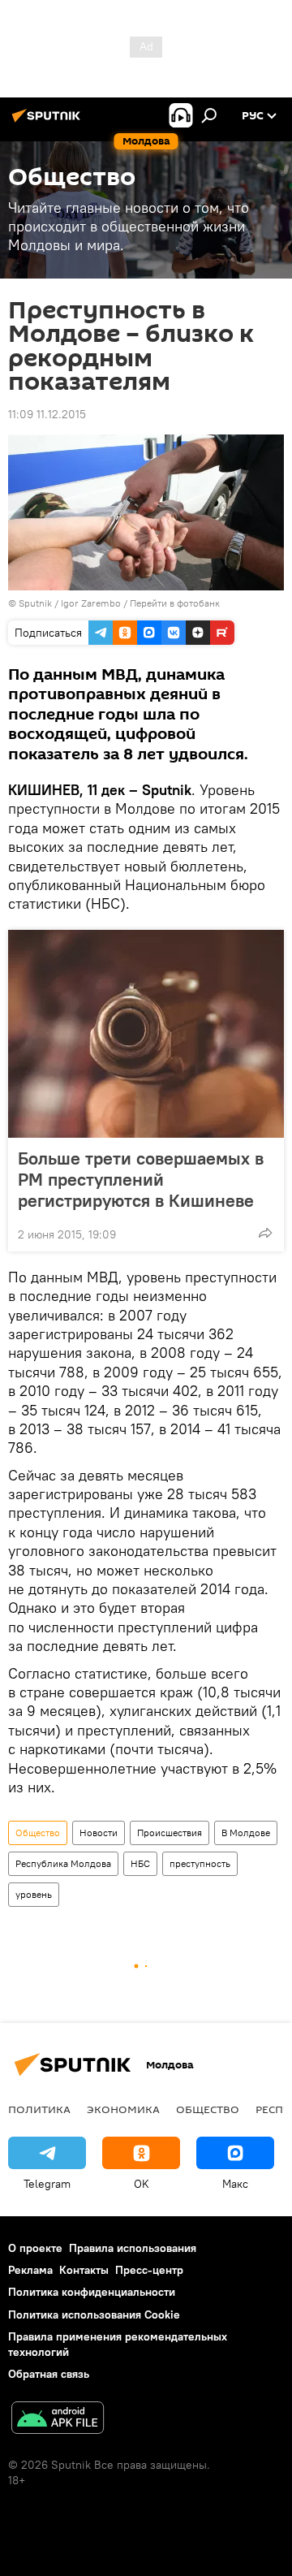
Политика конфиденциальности (92, 2292)
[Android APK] (58, 2420)
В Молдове (246, 1833)
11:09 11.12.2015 (47, 414)
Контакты (84, 2270)
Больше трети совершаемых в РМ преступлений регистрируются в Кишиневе (141, 1179)
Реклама (30, 2270)
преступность (200, 1863)
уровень (34, 1894)
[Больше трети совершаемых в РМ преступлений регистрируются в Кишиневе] (146, 1034)
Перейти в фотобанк (175, 603)
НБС (140, 1863)
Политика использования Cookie (94, 2315)
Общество (38, 1833)
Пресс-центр (149, 2270)
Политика (39, 2109)
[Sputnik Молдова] (49, 122)
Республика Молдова (63, 1863)
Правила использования (133, 2248)
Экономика (123, 2109)
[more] (265, 1233)
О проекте (35, 2248)
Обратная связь (49, 2374)
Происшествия (170, 1833)
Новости (99, 1833)
